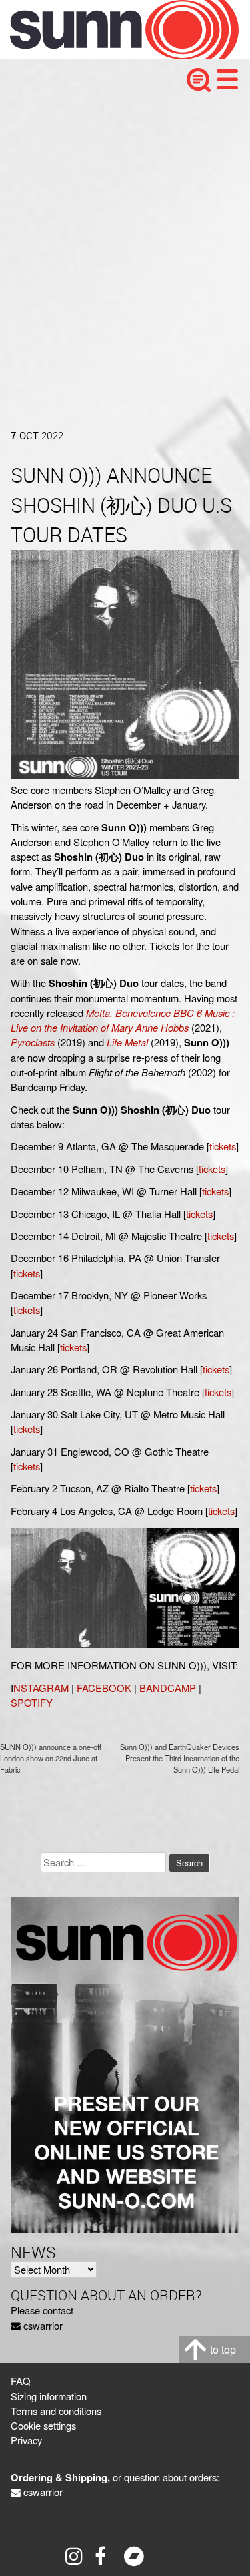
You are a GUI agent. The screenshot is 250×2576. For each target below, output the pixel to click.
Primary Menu (227, 79)
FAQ (21, 2381)
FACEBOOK (104, 1688)
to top (223, 2349)
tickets (223, 1146)
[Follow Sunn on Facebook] (105, 2556)
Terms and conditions (56, 2411)
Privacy (26, 2440)
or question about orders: (115, 2477)
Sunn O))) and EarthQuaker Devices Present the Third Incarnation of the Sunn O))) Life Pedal (180, 1758)
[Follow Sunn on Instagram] (75, 2556)
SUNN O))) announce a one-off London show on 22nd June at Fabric (51, 1758)
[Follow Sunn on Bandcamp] (134, 2556)
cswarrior (43, 2325)
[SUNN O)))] (114, 55)
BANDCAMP (168, 1688)
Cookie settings (43, 2425)
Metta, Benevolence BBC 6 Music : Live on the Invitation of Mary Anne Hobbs (123, 1020)
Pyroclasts (33, 1042)
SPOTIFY (32, 1702)
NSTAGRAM (41, 1688)
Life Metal (127, 1042)
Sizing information (49, 2396)
